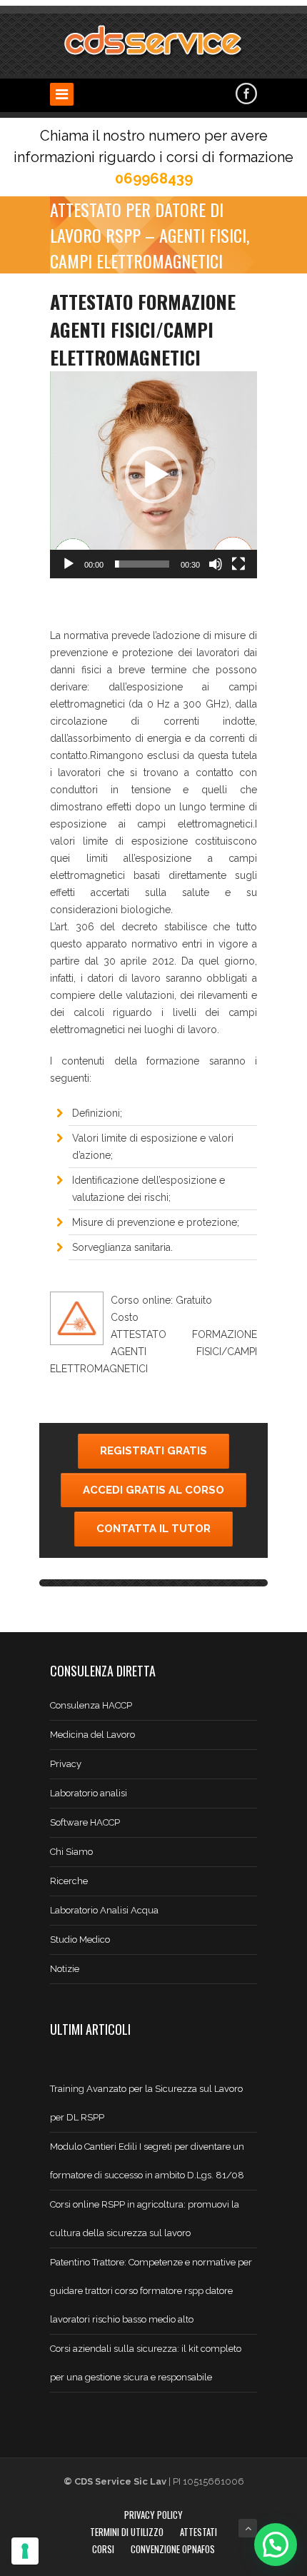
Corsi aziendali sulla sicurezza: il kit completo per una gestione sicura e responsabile (146, 2363)
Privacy (66, 1764)
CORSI (103, 2549)
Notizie (65, 1969)
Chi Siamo (71, 1852)
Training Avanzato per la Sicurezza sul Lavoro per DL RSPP (146, 2103)
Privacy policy (153, 2515)
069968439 (154, 178)
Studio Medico (80, 1939)
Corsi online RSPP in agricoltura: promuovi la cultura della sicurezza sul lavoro (145, 2219)
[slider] (142, 564)
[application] (153, 475)
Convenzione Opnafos (173, 2549)
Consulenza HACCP (91, 1705)
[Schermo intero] (238, 564)
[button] (153, 475)
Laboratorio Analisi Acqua (104, 1910)
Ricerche (69, 1881)
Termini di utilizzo (127, 2532)
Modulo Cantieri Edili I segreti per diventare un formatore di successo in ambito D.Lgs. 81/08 (147, 2161)
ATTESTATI (198, 2532)
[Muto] (216, 564)
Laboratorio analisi (89, 1793)
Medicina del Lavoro (92, 1735)
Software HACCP (85, 1822)
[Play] (69, 564)
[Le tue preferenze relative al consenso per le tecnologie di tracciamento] (25, 2551)
